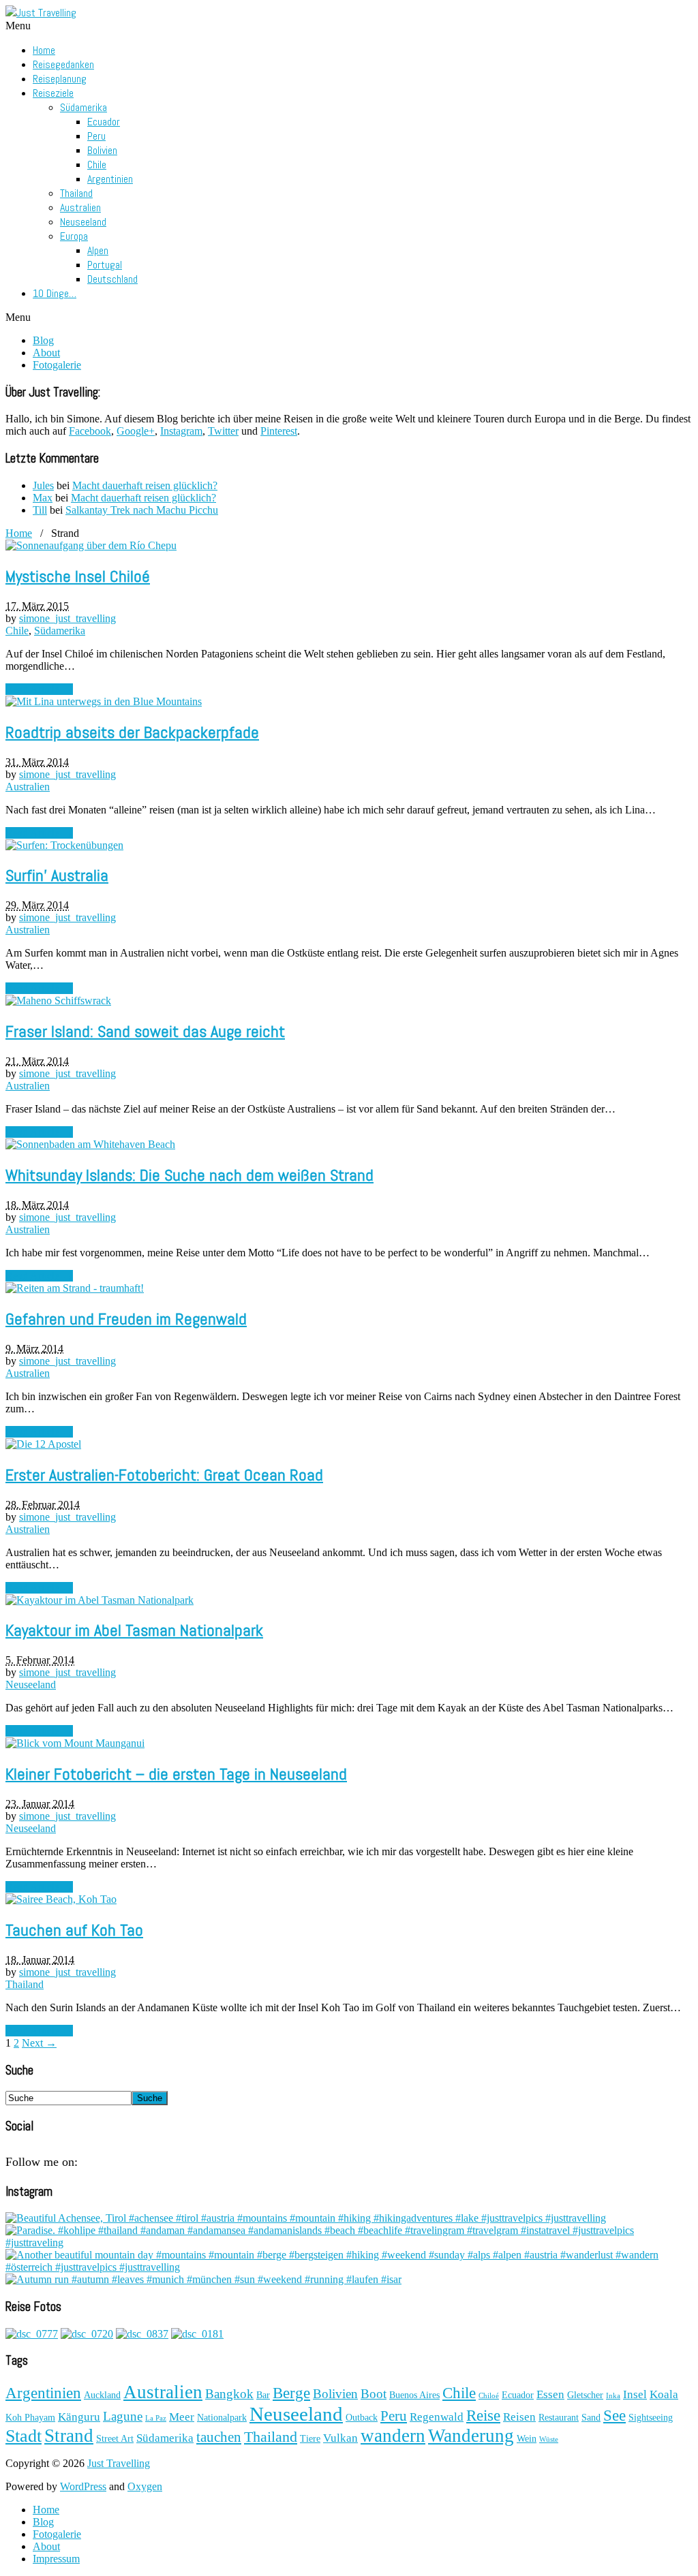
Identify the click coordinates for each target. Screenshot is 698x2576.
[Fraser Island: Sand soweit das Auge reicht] (58, 1000)
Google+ (136, 431)
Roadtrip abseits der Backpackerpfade (132, 732)
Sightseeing (651, 2418)
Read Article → (39, 689)
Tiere (310, 2439)
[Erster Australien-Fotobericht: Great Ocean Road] (43, 1444)
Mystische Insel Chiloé (78, 576)
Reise (483, 2415)
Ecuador (104, 122)
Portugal (105, 265)
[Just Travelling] (41, 13)
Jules (43, 485)
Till (40, 510)
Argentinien (110, 179)
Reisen (519, 2417)
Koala (664, 2394)
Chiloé (489, 2396)
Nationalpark (222, 2418)
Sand (591, 2418)
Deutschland (112, 279)
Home (44, 50)
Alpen (98, 250)
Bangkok (229, 2394)
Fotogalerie (57, 365)
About (46, 353)
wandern (393, 2436)
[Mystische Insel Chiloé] (91, 545)
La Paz (156, 2418)
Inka (613, 2396)
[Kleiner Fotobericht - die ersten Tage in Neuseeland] (75, 1743)
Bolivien (102, 150)
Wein (527, 2439)
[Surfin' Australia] (64, 845)
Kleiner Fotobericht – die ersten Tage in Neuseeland (176, 1774)
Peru (96, 136)
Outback (362, 2418)
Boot (374, 2394)
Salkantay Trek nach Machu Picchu (142, 510)
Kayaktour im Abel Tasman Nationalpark (134, 1630)
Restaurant (559, 2418)
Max (43, 498)
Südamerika (84, 107)
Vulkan (340, 2438)
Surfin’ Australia (57, 875)
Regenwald (437, 2417)
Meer (182, 2417)
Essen (550, 2394)
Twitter (223, 431)
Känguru (79, 2417)
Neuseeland (83, 222)
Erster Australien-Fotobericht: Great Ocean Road (164, 1475)
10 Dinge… (55, 293)
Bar (263, 2395)
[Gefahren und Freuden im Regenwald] (75, 1288)
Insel (635, 2394)
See (614, 2415)
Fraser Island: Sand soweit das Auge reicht (145, 1031)
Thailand (76, 193)
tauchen (219, 2437)
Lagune (123, 2416)
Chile (97, 165)
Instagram (181, 431)
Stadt (24, 2436)
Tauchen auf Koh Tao (74, 1930)
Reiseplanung (60, 79)
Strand (69, 2436)
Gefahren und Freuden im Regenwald (126, 1319)
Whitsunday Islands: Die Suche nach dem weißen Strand (189, 1175)
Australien (80, 207)
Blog (43, 340)
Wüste (549, 2439)
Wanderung (471, 2436)
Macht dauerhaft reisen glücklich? (145, 485)
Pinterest (279, 431)
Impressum (56, 2559)
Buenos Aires (414, 2395)
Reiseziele (53, 93)
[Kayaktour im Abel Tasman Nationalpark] (100, 1600)
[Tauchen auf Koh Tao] (61, 1899)
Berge (291, 2393)
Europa (74, 236)
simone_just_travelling (67, 618)
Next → (39, 2043)
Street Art (115, 2439)
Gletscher (585, 2395)
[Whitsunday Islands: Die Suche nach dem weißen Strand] (90, 1144)
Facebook (90, 431)
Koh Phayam (30, 2418)
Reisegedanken (63, 64)
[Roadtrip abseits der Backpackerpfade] (104, 701)
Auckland (102, 2395)
